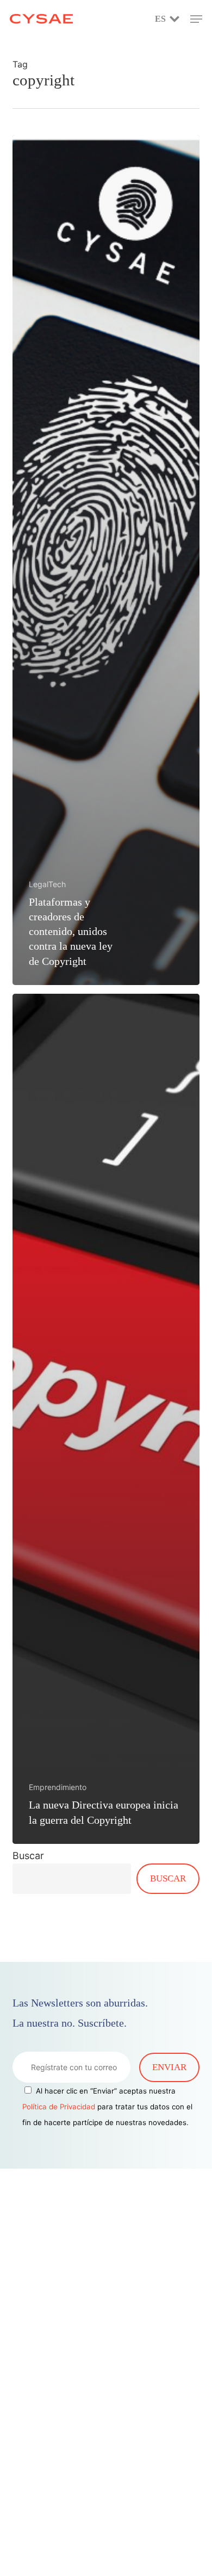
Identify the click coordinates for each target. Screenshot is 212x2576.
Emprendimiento (58, 1787)
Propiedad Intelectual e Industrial (86, 2476)
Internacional (42, 2535)
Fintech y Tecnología (59, 2447)
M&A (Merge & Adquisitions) (80, 2491)
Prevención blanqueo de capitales (86, 2550)
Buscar (28, 1856)
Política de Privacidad (59, 2107)
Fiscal (26, 2565)
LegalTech (47, 884)
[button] (196, 19)
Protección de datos (56, 2521)
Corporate (35, 2461)
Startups (31, 2506)
